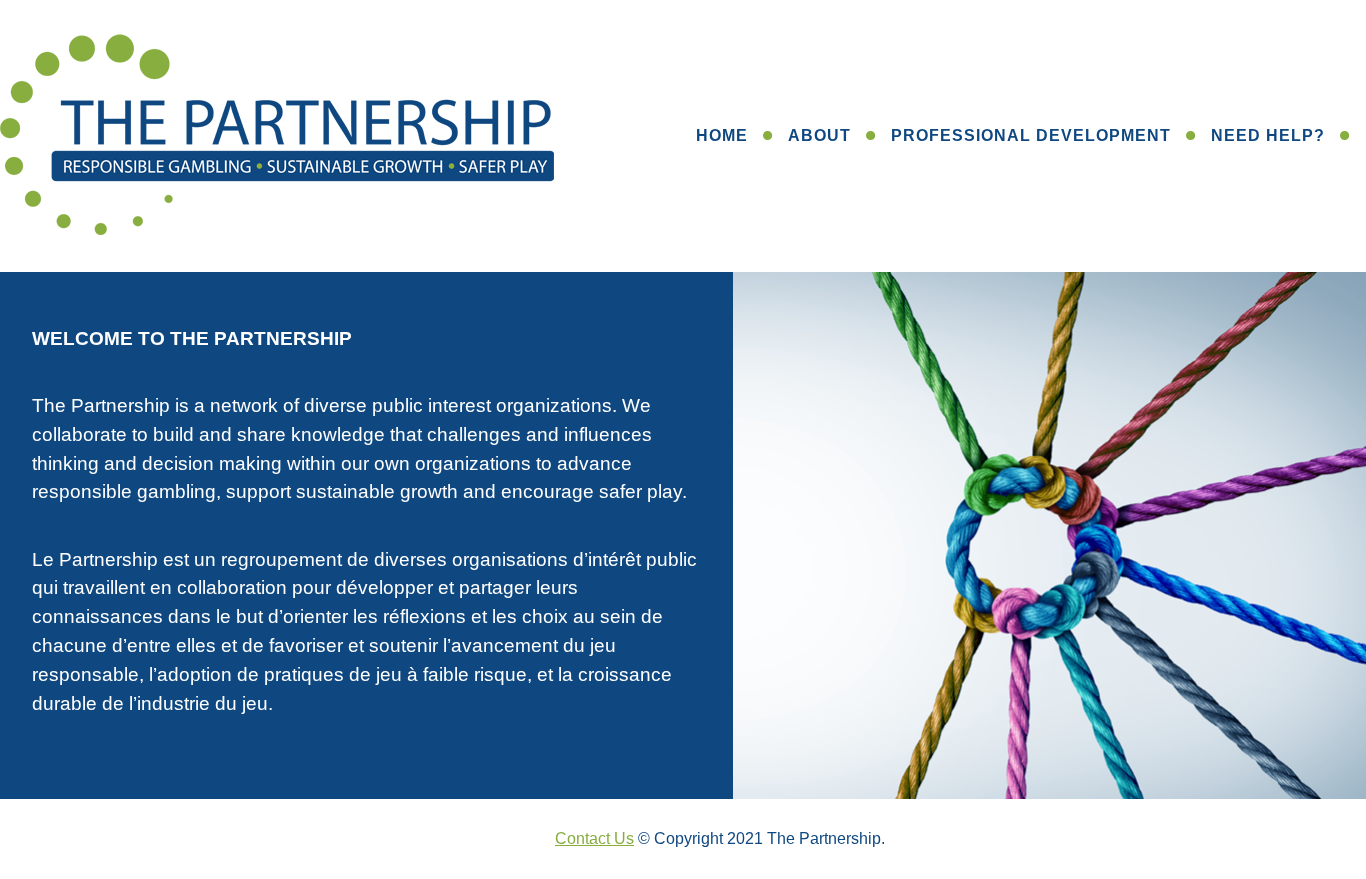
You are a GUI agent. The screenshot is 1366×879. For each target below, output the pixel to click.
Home (722, 135)
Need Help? (1268, 135)
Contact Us (594, 838)
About (819, 135)
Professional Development (1031, 135)
